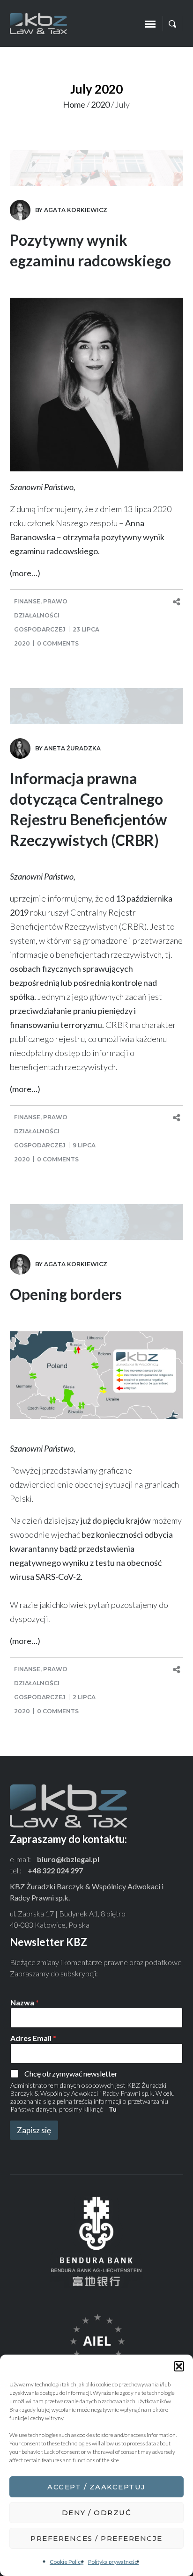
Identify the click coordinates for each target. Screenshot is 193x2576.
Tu (113, 2109)
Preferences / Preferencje (96, 2538)
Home (74, 104)
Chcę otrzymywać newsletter (71, 2073)
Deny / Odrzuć (97, 2513)
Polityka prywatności (113, 2562)
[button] (179, 2366)
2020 (100, 104)
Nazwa (25, 2002)
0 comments (58, 643)
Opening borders (66, 1294)
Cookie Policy (67, 2562)
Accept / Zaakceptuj (96, 2487)
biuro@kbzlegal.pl (68, 1859)
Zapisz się (34, 2130)
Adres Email (33, 2038)
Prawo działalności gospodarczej (41, 615)
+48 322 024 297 (55, 1870)
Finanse (27, 601)
